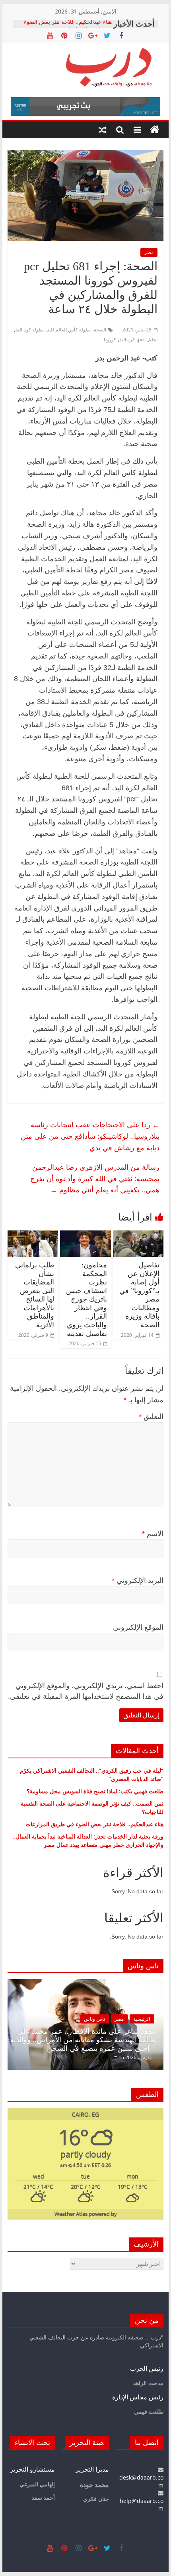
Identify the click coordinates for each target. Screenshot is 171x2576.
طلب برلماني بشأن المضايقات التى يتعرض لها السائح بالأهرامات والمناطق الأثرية (35, 1295)
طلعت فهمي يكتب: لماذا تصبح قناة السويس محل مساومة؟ (95, 1791)
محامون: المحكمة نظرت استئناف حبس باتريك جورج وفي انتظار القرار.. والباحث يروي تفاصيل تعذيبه (86, 1299)
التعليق (151, 1417)
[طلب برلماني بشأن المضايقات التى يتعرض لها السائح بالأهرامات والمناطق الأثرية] (33, 1235)
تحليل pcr (148, 340)
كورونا (110, 340)
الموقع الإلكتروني (138, 1627)
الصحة (100, 330)
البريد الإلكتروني (138, 1581)
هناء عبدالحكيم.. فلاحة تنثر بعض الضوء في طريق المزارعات (68, 28)
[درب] (155, 130)
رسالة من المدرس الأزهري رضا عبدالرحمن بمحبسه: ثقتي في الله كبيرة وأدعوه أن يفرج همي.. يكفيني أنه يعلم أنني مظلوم (95, 1178)
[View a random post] (103, 130)
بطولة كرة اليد (30, 330)
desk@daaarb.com (141, 2481)
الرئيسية (142, 2019)
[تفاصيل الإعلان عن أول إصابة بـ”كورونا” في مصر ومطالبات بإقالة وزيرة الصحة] (138, 1235)
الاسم (153, 1534)
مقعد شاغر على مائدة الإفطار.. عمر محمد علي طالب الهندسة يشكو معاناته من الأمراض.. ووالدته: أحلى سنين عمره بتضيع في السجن (82, 2040)
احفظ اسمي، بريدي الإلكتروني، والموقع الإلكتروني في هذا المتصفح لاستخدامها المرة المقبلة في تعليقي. (86, 1691)
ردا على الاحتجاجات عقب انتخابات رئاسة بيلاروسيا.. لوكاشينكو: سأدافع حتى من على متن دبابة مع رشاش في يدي (90, 1136)
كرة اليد (127, 340)
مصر (149, 252)
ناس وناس (94, 2019)
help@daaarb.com (142, 2505)
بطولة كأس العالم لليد (69, 330)
